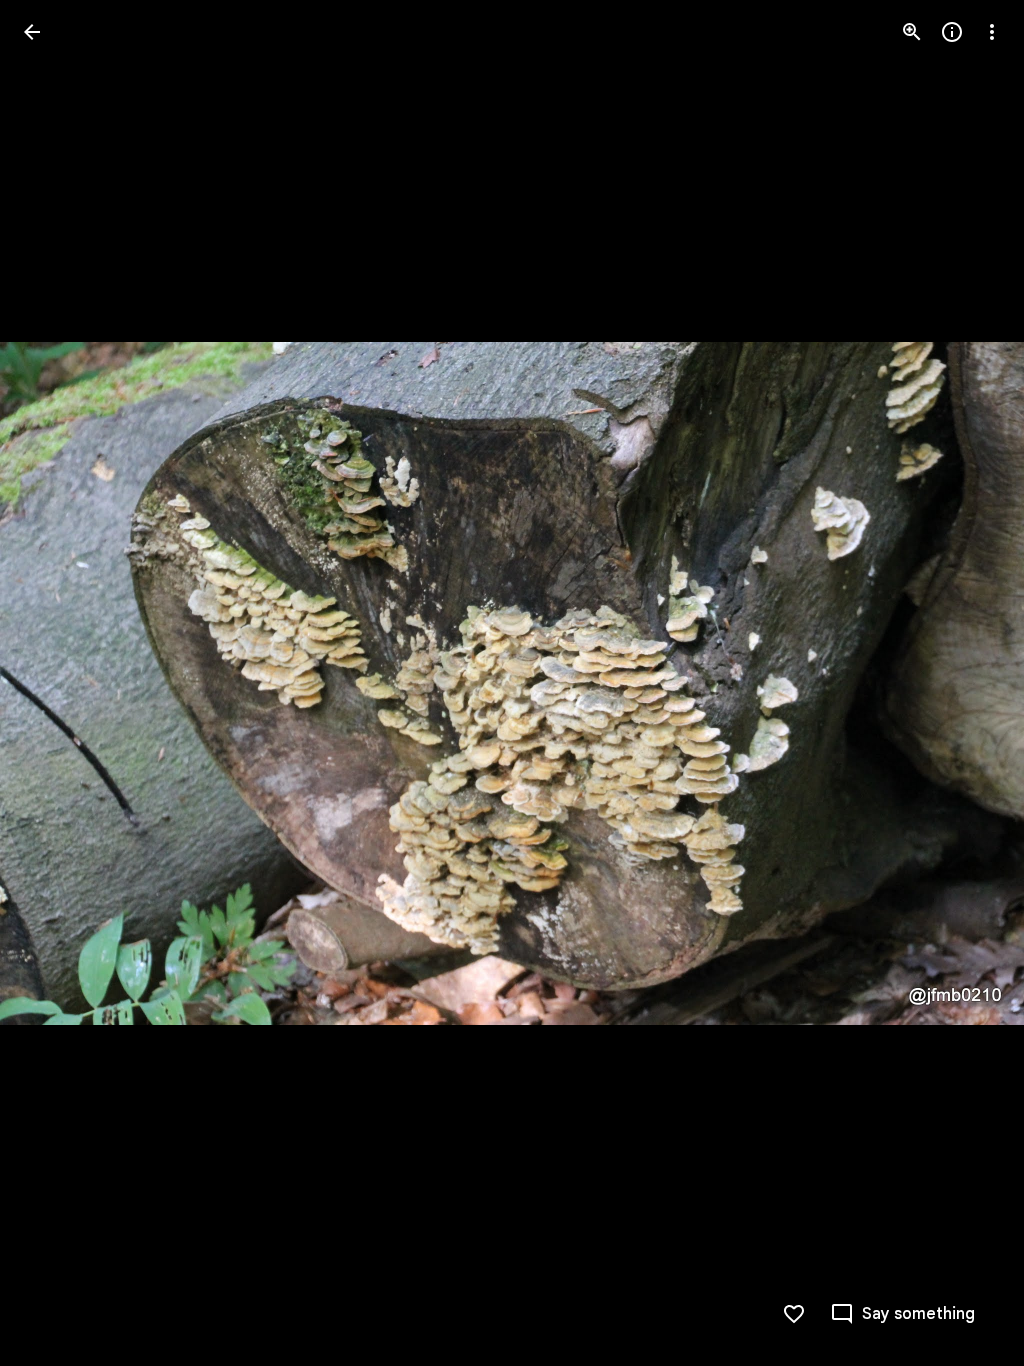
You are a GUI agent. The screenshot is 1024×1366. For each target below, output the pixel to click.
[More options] (992, 32)
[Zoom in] (912, 32)
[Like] (794, 1314)
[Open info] (952, 32)
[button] (56, 683)
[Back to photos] (32, 32)
